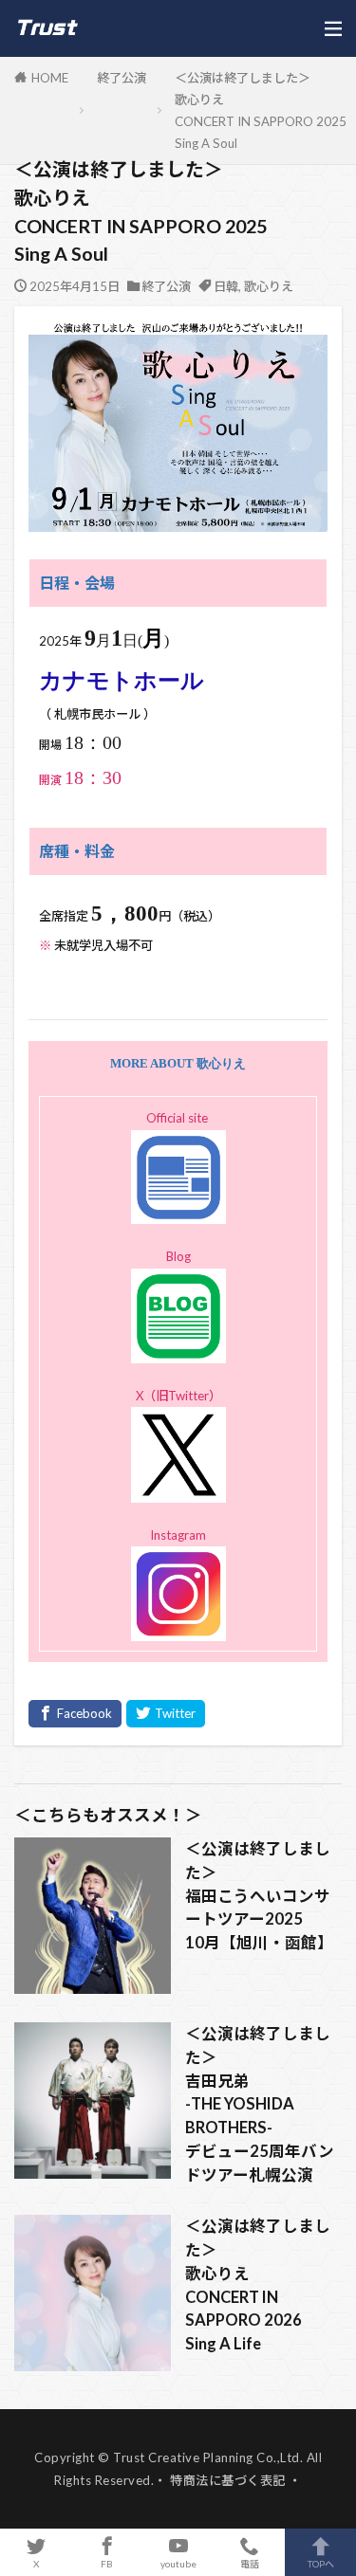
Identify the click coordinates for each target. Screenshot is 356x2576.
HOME (50, 78)
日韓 (226, 286)
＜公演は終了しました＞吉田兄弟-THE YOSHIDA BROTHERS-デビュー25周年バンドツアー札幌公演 (260, 2104)
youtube (178, 2563)
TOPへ (321, 2563)
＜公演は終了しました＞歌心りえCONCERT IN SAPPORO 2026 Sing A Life (258, 2285)
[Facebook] (75, 1714)
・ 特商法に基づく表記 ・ (228, 2480)
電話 (250, 2563)
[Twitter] (166, 1714)
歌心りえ (269, 286)
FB (107, 2563)
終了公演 (122, 78)
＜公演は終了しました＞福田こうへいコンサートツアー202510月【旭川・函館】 (259, 1896)
